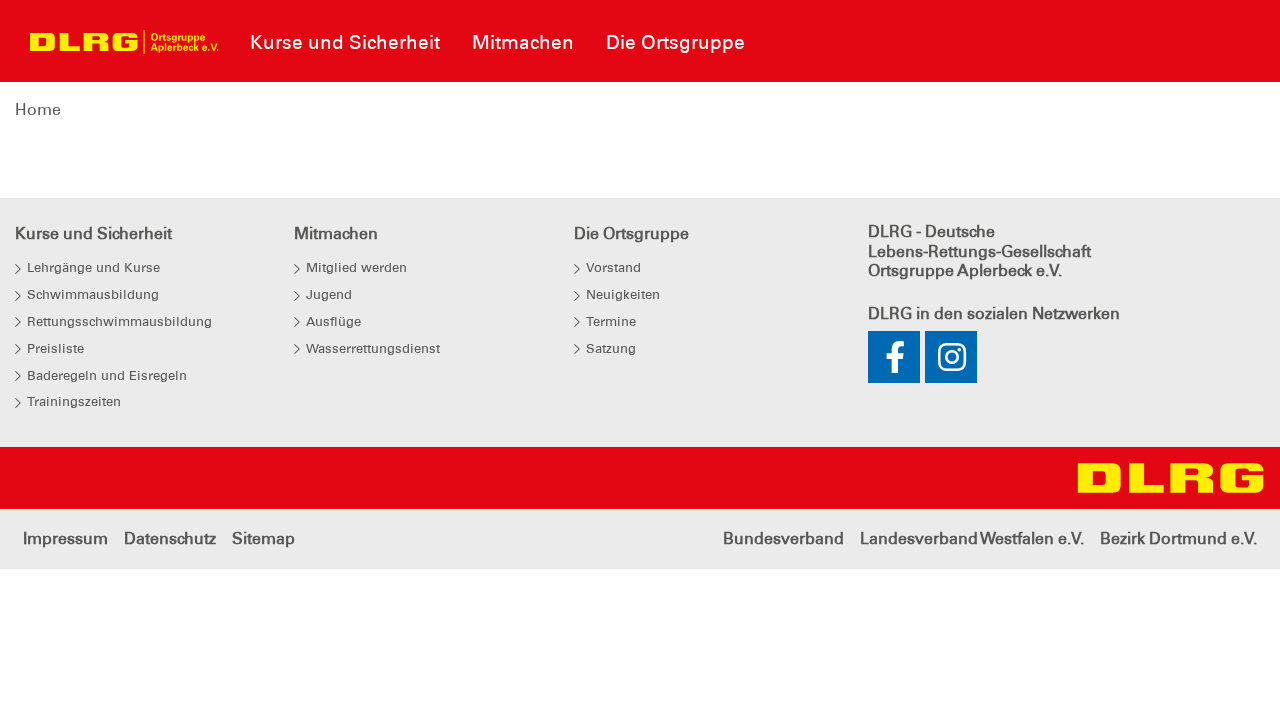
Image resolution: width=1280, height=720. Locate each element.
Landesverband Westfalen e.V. (972, 538)
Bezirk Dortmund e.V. (1178, 538)
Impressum (65, 538)
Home (38, 109)
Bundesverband (783, 538)
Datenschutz (170, 538)
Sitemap (263, 538)
